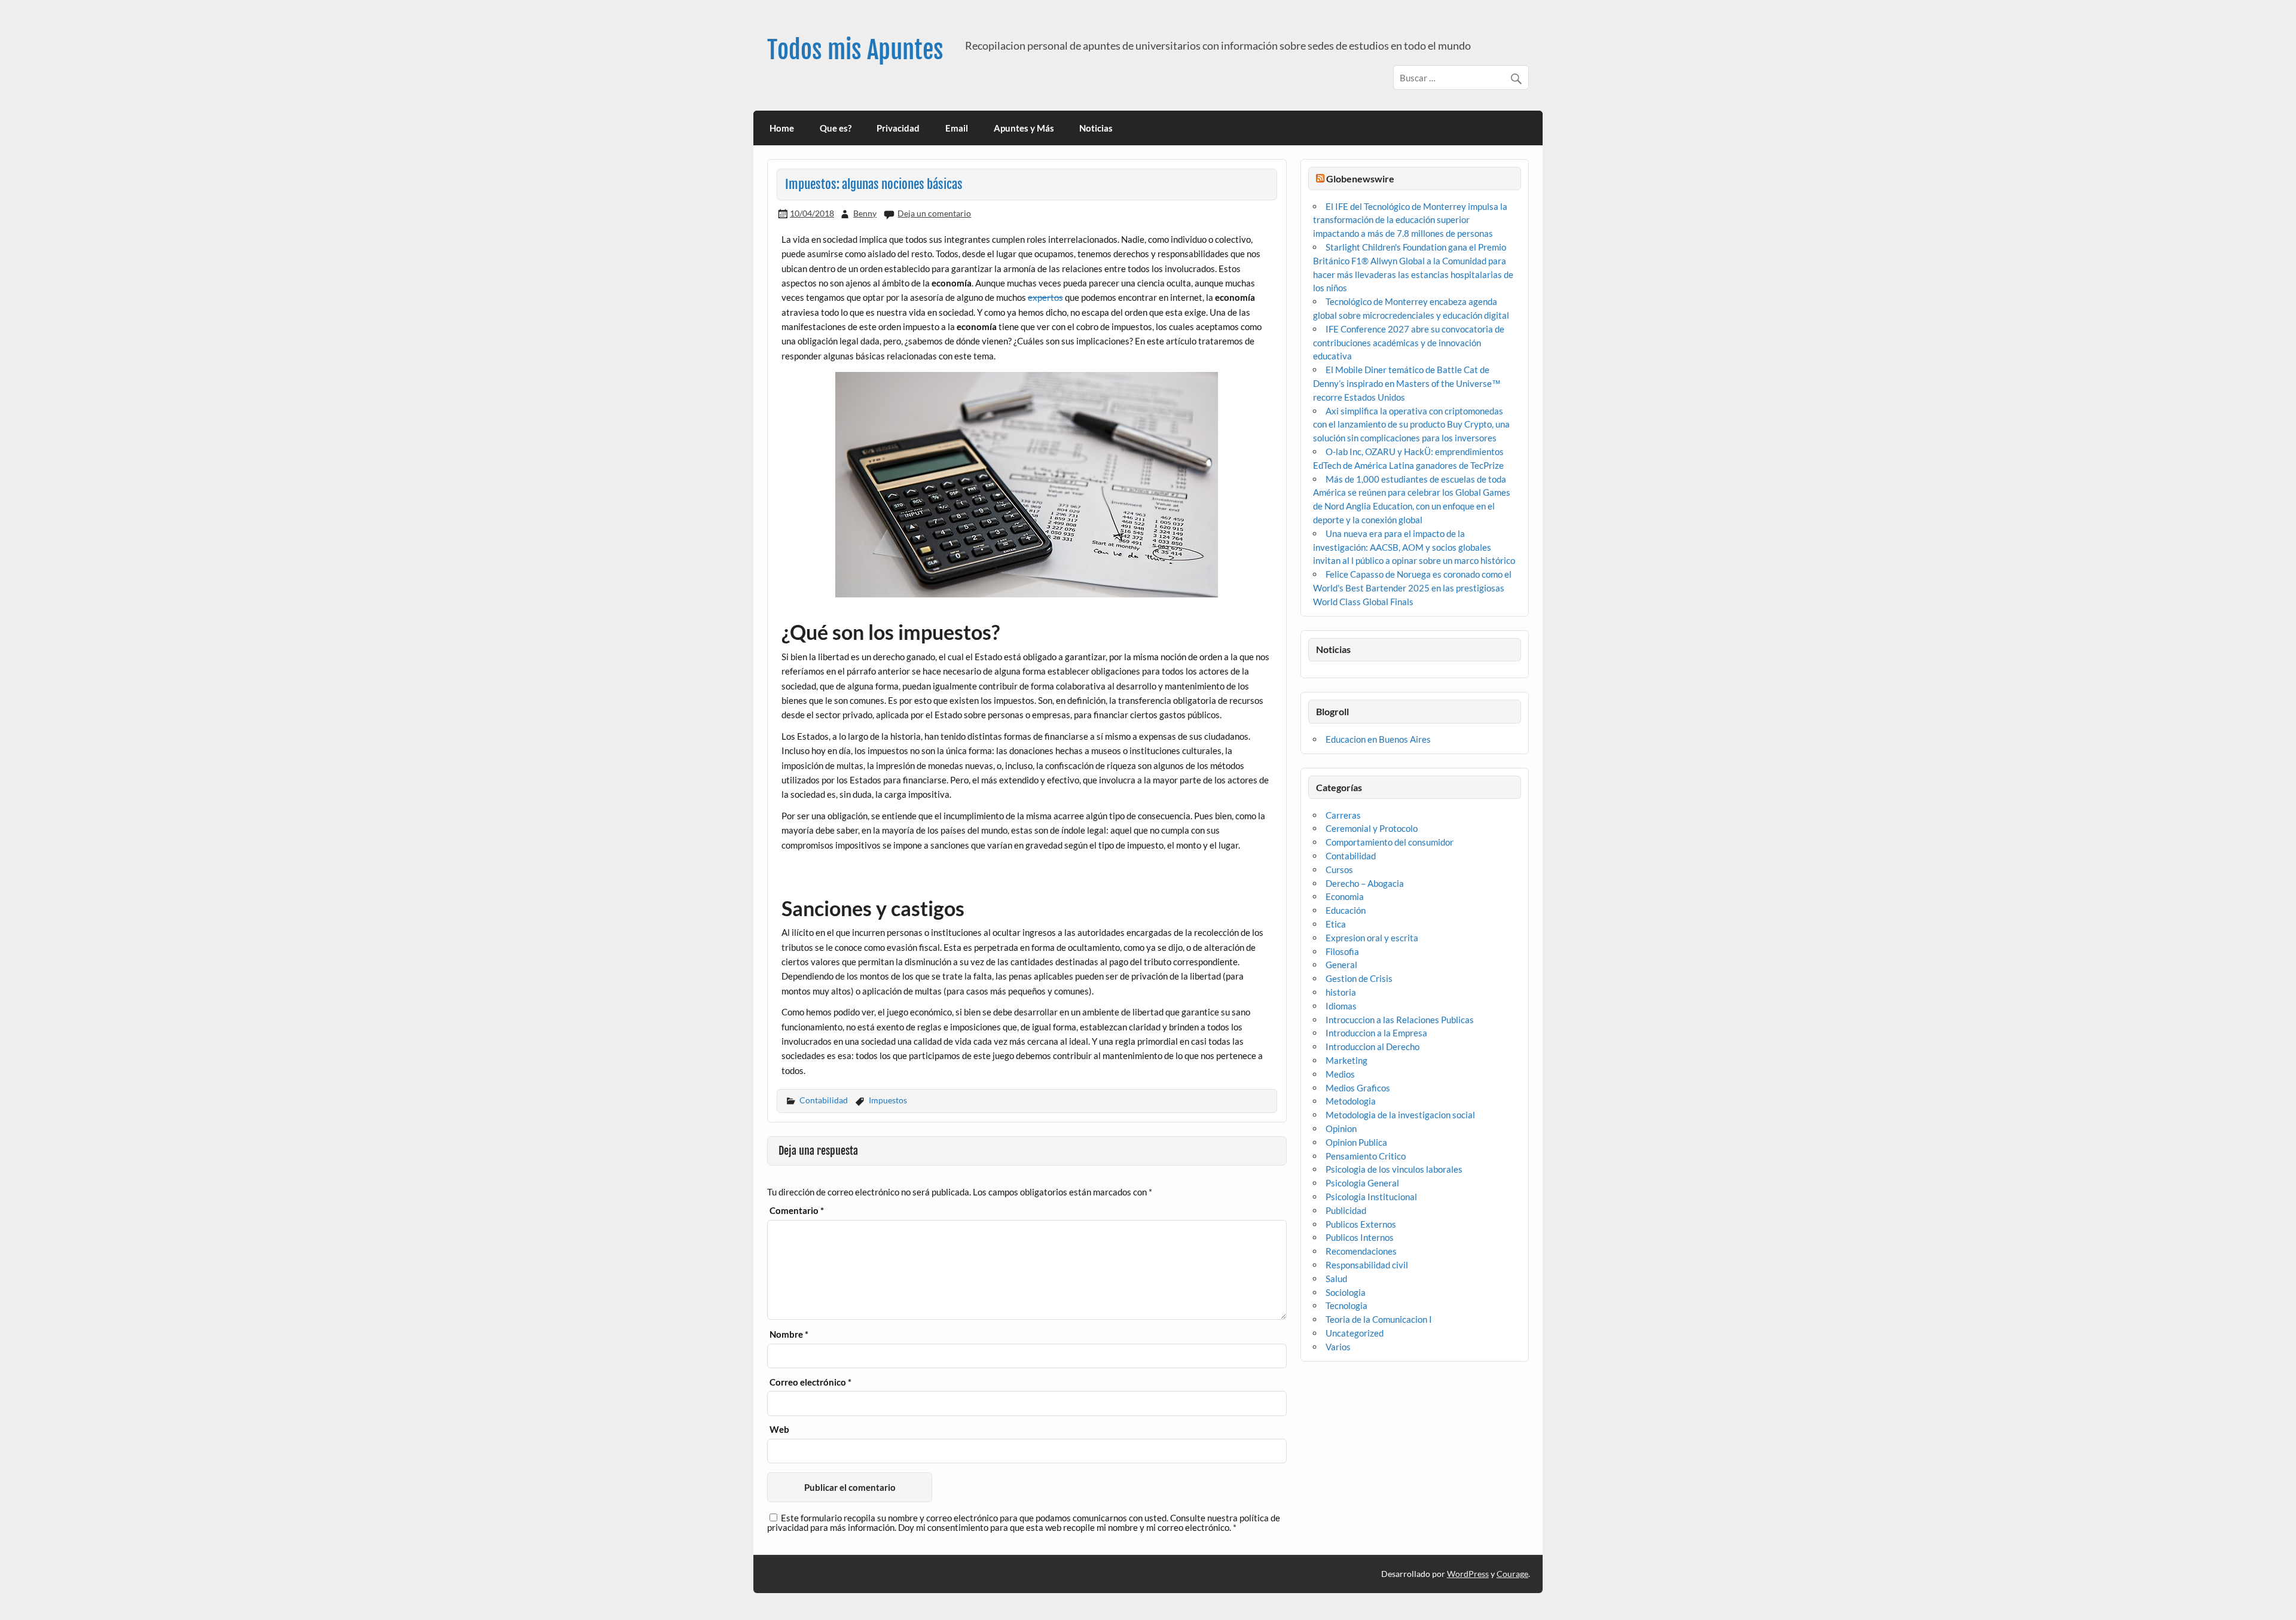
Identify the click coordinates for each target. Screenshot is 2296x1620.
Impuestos (888, 1100)
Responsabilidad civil (1367, 1265)
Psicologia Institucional (1371, 1197)
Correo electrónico (810, 1382)
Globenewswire (1360, 179)
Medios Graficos (1358, 1088)
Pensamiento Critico (1366, 1156)
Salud (1336, 1279)
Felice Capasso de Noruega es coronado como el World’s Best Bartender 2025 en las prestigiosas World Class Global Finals (1412, 588)
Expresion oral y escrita (1372, 938)
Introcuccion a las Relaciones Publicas (1400, 1020)
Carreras (1343, 815)
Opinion (1341, 1128)
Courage (1512, 1574)
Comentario (797, 1211)
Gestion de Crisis (1359, 978)
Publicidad (1346, 1210)
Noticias (1096, 128)
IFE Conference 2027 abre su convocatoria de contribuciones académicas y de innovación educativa (1409, 343)
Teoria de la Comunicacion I (1379, 1319)
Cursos (1339, 870)
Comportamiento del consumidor (1390, 842)
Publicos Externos (1361, 1224)
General (1341, 965)
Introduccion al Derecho (1373, 1047)
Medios (1340, 1074)
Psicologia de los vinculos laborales (1394, 1169)
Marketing (1347, 1060)
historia (1341, 992)
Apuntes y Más (1024, 128)
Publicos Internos (1360, 1237)
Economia (1345, 896)
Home (782, 128)
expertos (1045, 297)
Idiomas (1341, 1006)
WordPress (1468, 1574)
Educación (1346, 910)
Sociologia (1346, 1292)
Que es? (836, 128)
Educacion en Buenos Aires (1378, 739)
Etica (1336, 924)
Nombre (789, 1334)
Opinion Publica (1356, 1142)
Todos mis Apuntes (855, 50)
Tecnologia (1347, 1305)
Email (957, 128)
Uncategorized (1355, 1333)
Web (779, 1430)
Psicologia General (1362, 1183)
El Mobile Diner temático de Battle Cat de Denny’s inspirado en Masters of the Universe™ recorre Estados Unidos (1407, 383)
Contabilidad (824, 1100)
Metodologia (1351, 1101)
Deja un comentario (934, 213)
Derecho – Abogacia (1365, 883)
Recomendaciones (1361, 1251)
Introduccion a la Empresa (1376, 1033)
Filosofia (1342, 951)
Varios (1338, 1347)
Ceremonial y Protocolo (1372, 828)
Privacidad (898, 128)
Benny (865, 213)
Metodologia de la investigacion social (1400, 1115)
